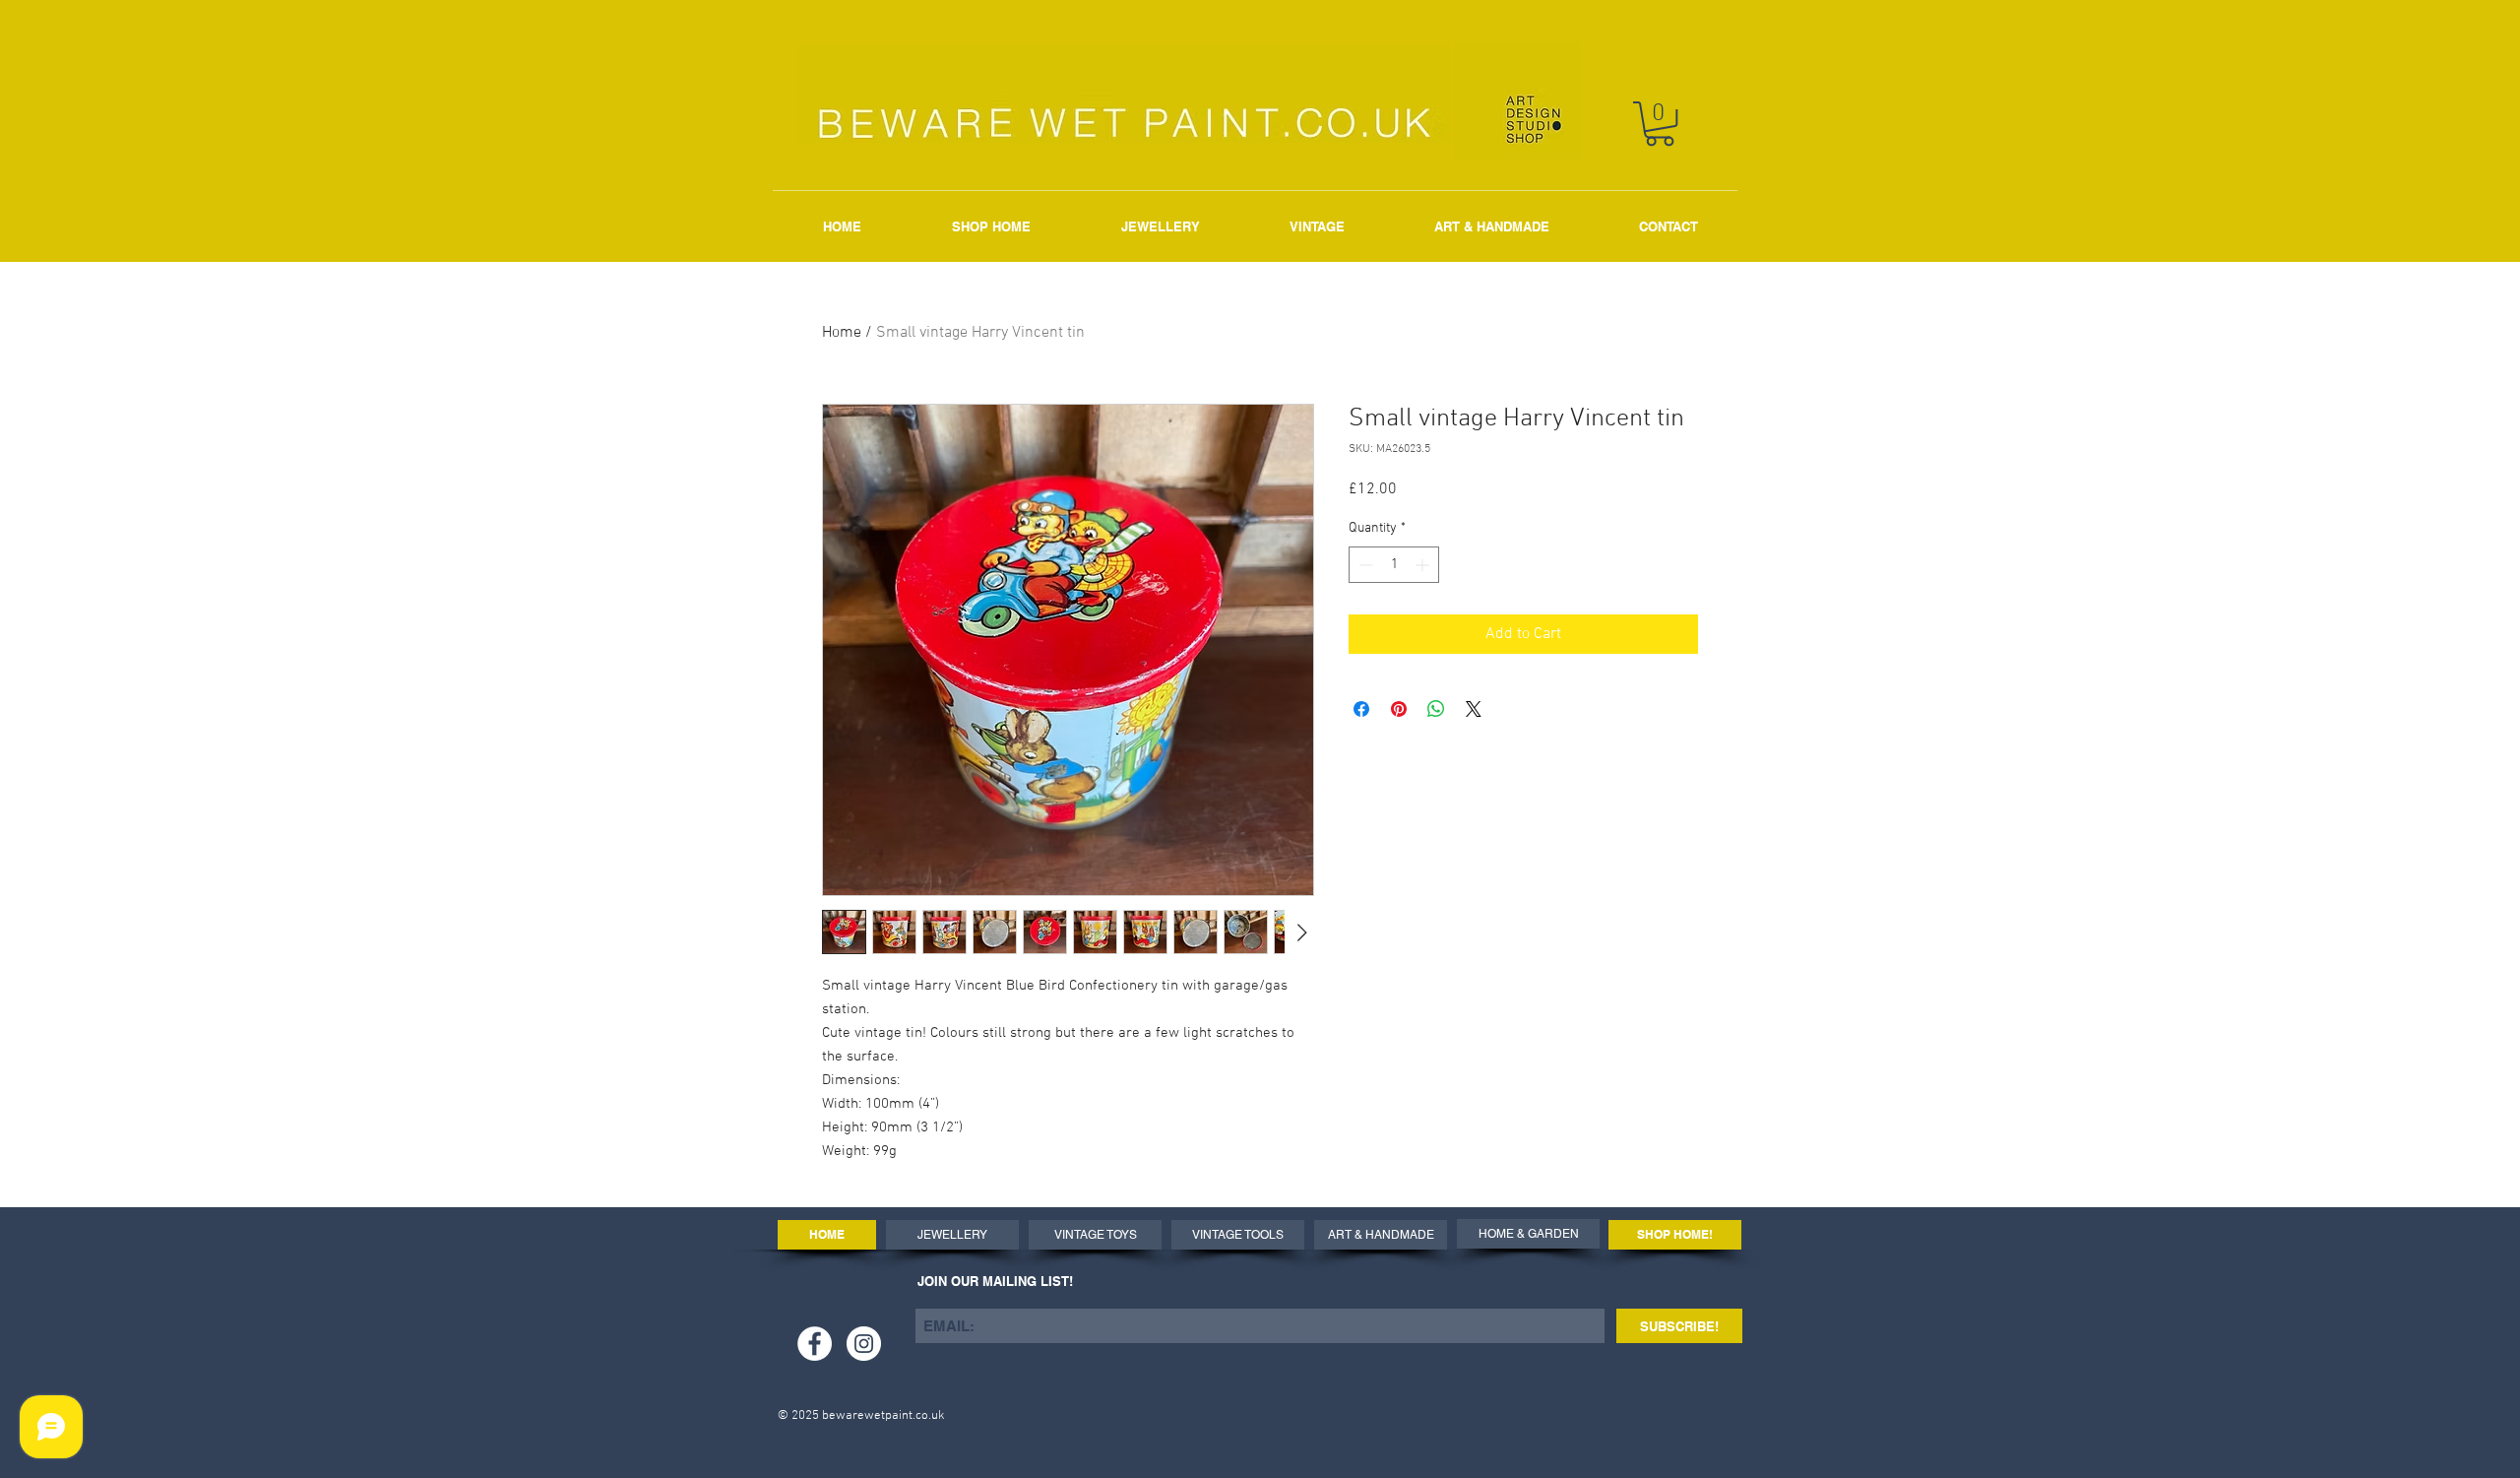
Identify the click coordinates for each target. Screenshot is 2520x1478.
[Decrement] (1364, 565)
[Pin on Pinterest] (1399, 709)
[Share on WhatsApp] (1436, 709)
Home (842, 333)
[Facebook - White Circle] (815, 1344)
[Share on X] (1474, 709)
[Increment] (1424, 565)
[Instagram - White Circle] (864, 1344)
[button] (1660, 124)
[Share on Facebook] (1361, 709)
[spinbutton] (1394, 565)
